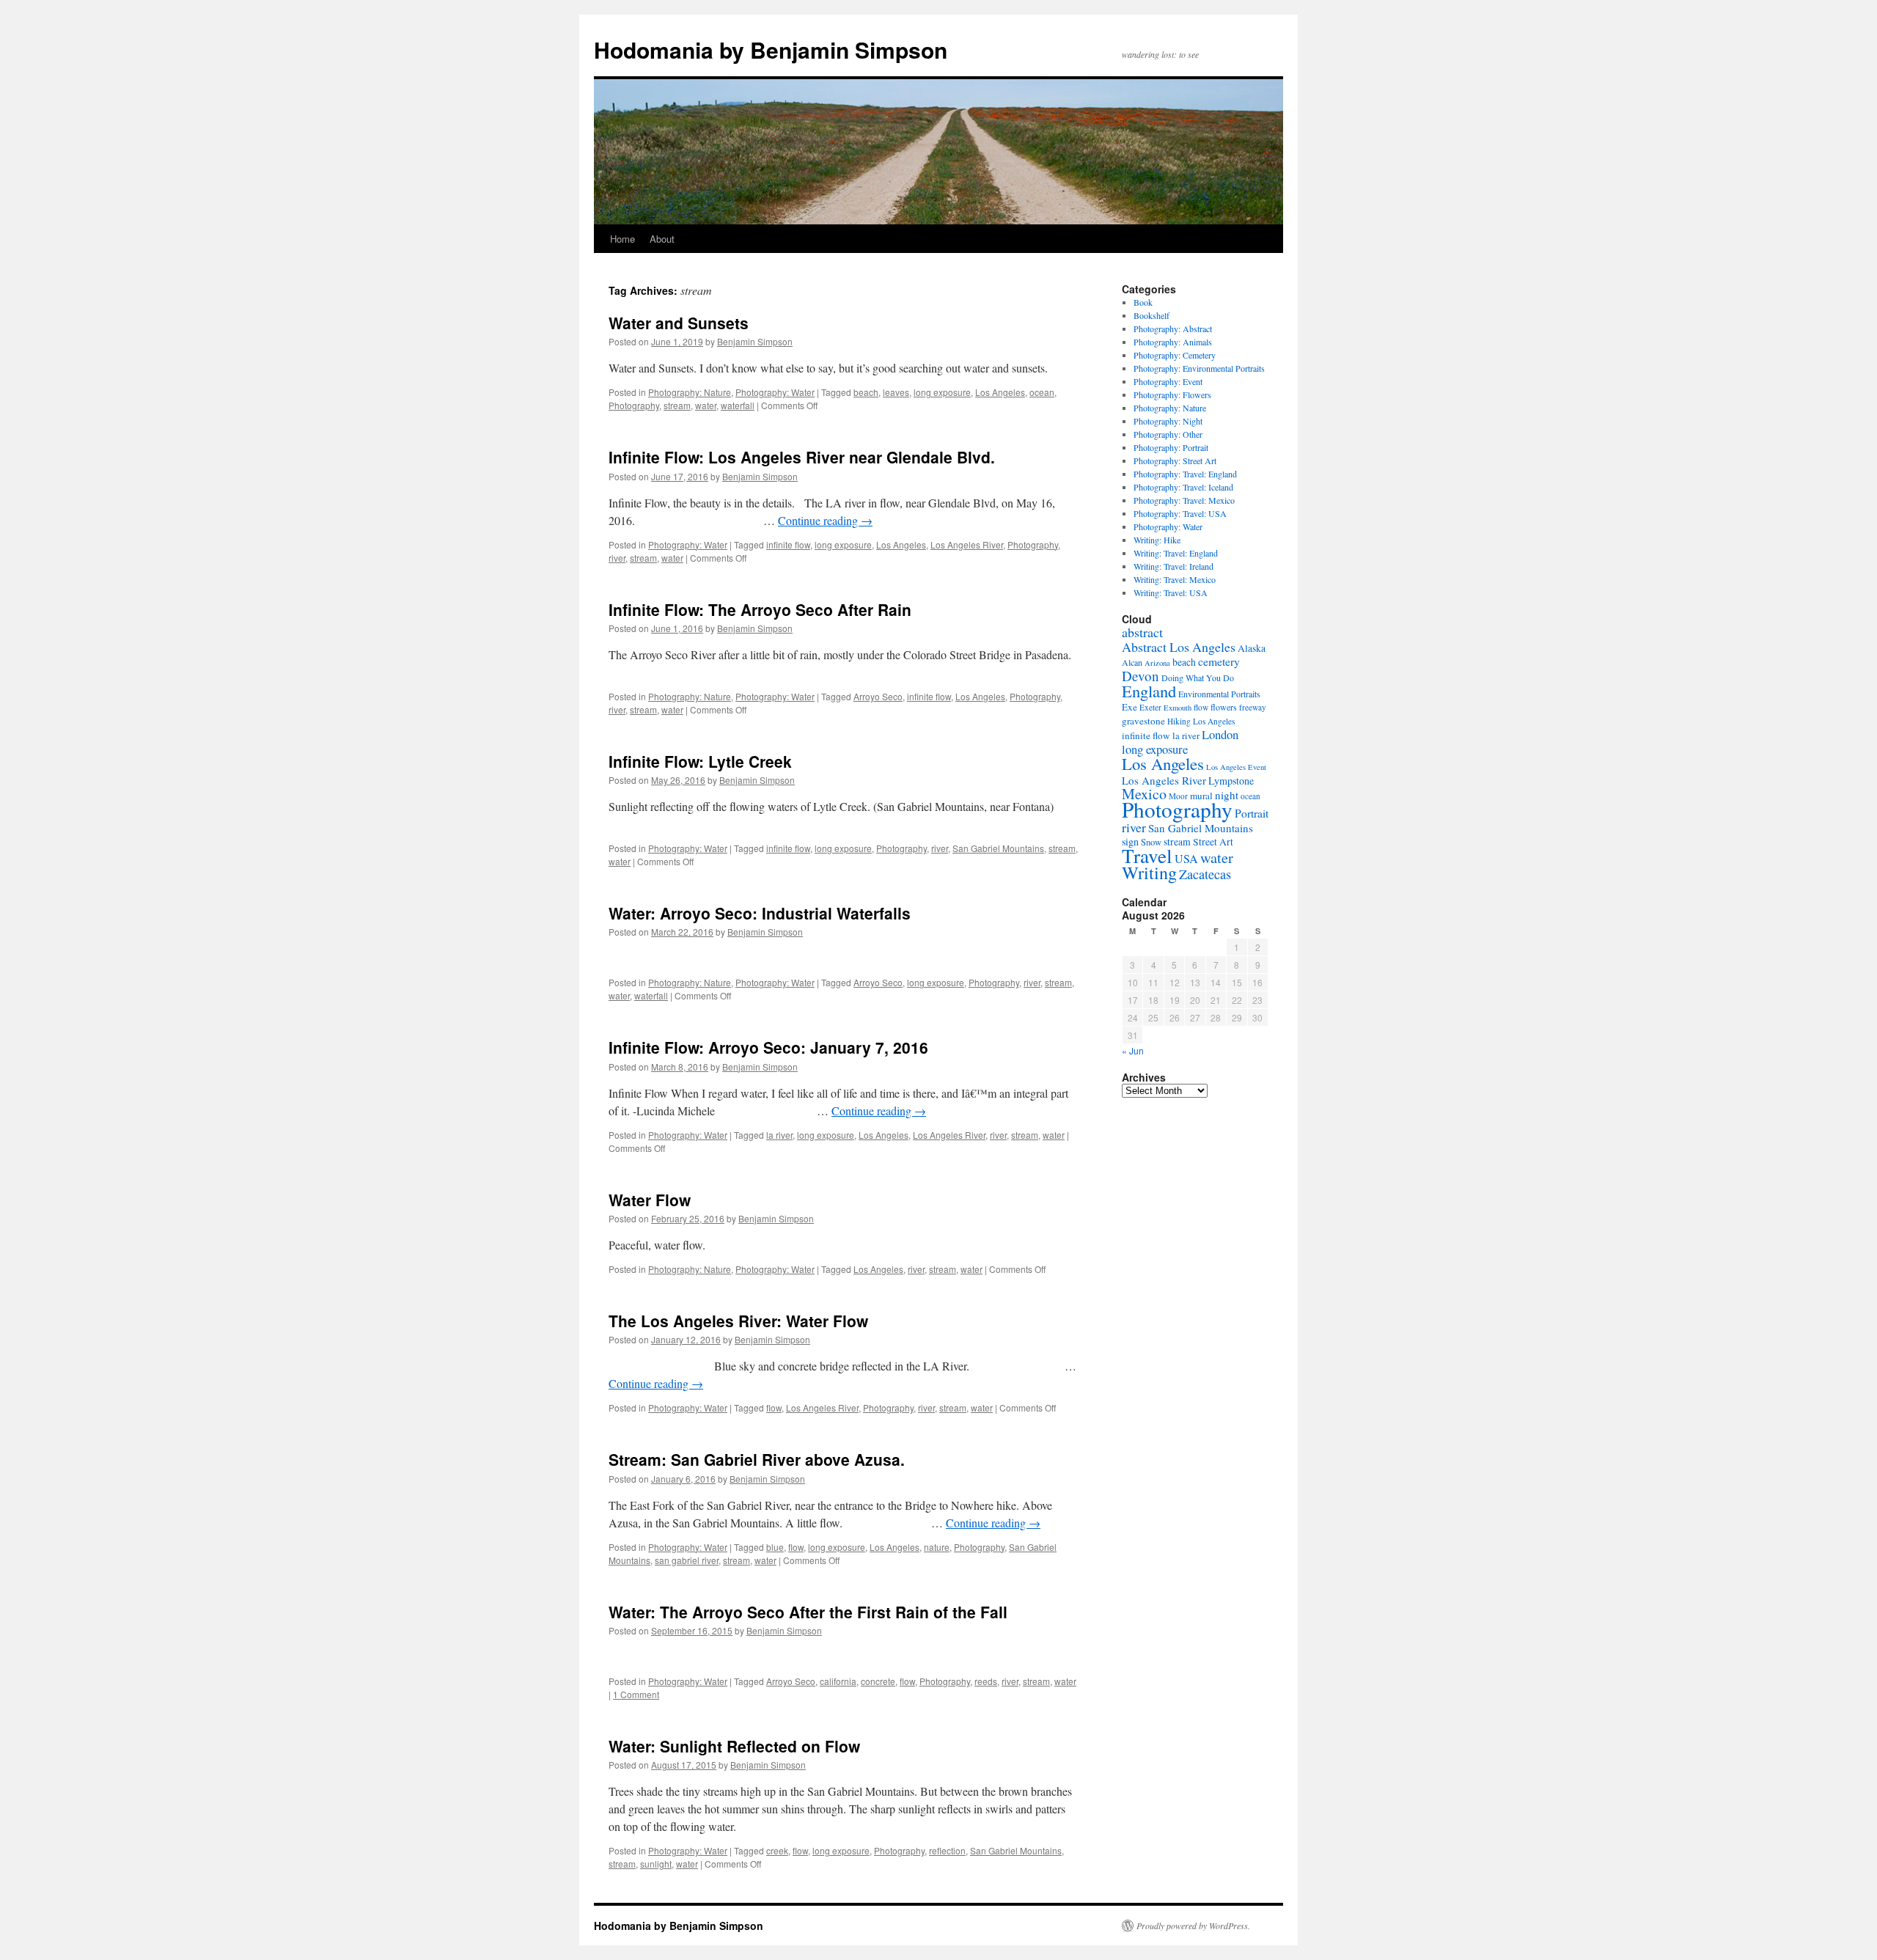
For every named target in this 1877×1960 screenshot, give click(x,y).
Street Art (1213, 842)
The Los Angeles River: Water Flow (738, 1321)
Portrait (1252, 813)
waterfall (738, 405)
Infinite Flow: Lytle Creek (700, 761)
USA (1186, 859)
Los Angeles (1000, 392)
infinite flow (788, 544)
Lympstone (1231, 781)
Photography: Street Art (1175, 460)
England (1149, 691)
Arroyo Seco (878, 696)
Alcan (1132, 662)
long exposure (942, 392)
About (662, 239)
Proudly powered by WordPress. (1193, 1926)
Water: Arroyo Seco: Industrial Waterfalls (760, 913)
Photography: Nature (690, 392)
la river (779, 1135)
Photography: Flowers (1172, 394)
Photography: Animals (1173, 342)
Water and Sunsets (679, 323)
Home (622, 239)
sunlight (656, 1864)
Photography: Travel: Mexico (1184, 500)
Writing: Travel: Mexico (1175, 579)
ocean (1042, 392)
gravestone (1143, 721)
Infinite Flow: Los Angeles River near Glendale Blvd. (802, 457)
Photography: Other (1168, 434)
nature (937, 1547)
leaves (896, 392)
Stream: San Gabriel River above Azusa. (757, 1459)
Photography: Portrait (1171, 447)
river (617, 558)
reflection (947, 1850)
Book (1143, 302)
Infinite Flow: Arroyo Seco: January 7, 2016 (768, 1047)
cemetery (1219, 661)
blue (775, 1547)
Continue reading (825, 520)
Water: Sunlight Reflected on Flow (734, 1746)
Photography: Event (1168, 381)
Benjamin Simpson (755, 341)
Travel (1147, 855)
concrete (878, 1681)
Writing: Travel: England (1176, 553)
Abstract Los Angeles (1179, 647)
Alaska (1252, 648)
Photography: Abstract (1173, 328)
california (838, 1681)
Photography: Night (1168, 421)
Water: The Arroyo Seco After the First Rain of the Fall (808, 1612)
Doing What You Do (1198, 678)
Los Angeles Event (1236, 767)
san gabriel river (687, 1560)
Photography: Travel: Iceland (1183, 487)
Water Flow (650, 1200)
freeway (1253, 707)
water (706, 405)
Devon (1140, 676)
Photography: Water (775, 392)
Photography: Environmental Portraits (1199, 368)
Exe (1129, 707)
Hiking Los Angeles (1201, 721)
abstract (1142, 632)
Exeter (1150, 707)
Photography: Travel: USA (1180, 513)
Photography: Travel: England (1185, 474)
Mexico (1144, 794)
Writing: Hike (1157, 540)
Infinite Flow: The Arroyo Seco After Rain (760, 609)
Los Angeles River (967, 544)
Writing (1149, 873)
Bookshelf (1151, 315)
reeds (986, 1681)
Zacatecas (1205, 874)
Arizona (1157, 663)
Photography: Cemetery (1175, 355)
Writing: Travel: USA (1171, 592)
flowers (1224, 707)
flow (774, 1407)
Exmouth (1178, 708)
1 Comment (636, 1694)
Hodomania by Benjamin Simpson (771, 49)
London (1220, 734)
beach (866, 392)
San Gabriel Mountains (998, 848)
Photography (634, 405)
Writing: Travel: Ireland (1173, 566)
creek (777, 1850)
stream (677, 405)
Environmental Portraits (1219, 694)
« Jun (1133, 1050)
